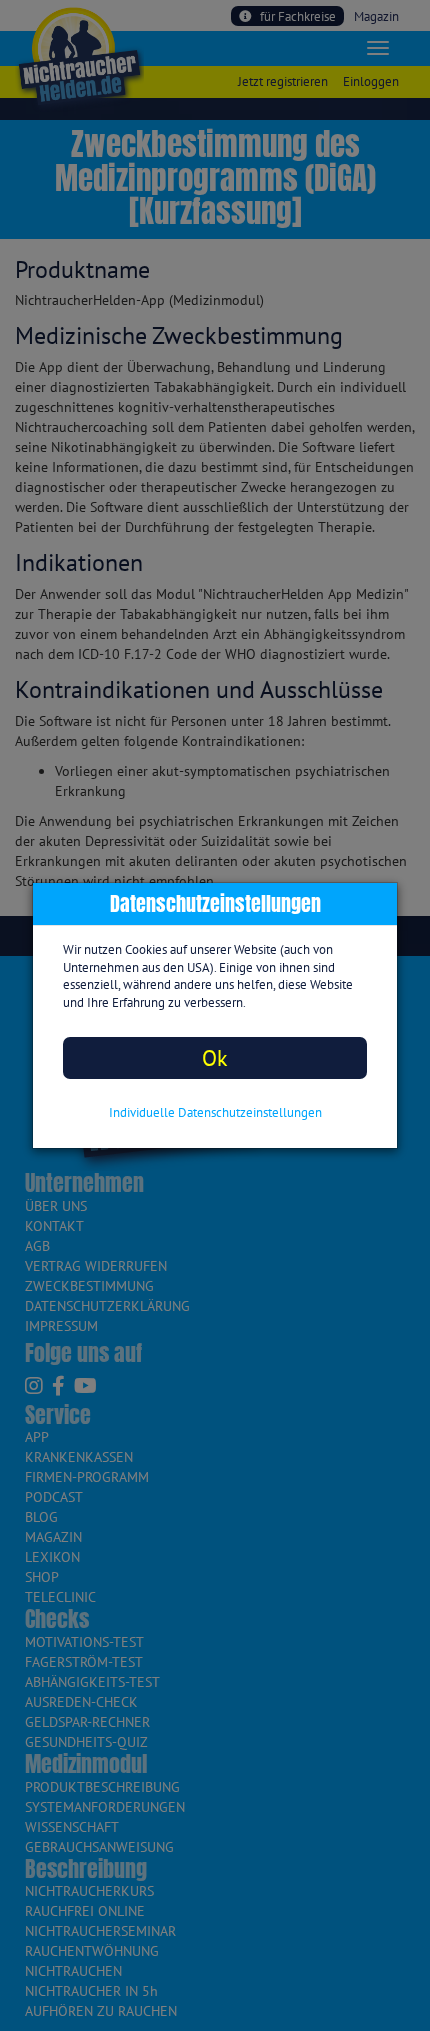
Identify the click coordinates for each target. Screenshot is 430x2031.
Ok (215, 1057)
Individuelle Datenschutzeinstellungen (215, 1112)
